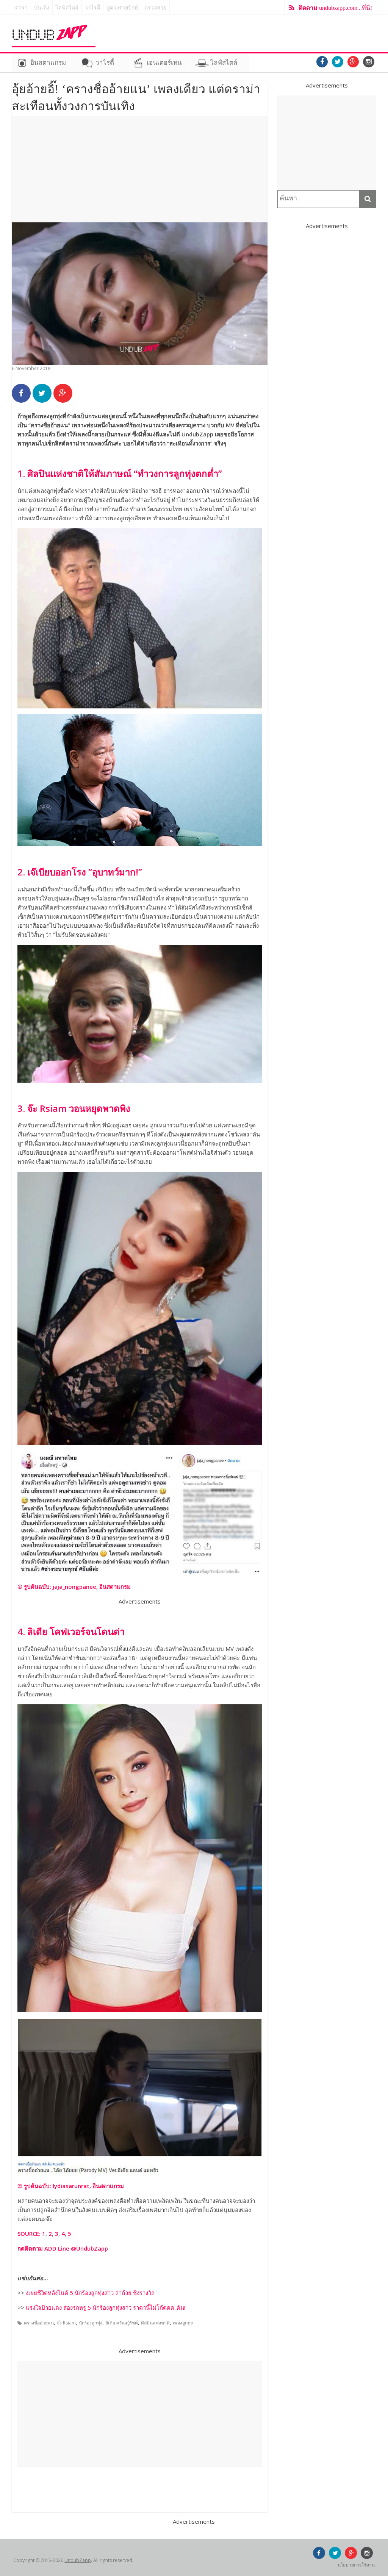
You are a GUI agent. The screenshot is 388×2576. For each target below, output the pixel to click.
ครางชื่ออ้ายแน (39, 2323)
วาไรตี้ (92, 8)
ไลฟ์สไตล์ (67, 8)
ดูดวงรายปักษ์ (122, 8)
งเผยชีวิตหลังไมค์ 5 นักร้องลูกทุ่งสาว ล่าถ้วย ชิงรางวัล (90, 2293)
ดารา (21, 8)
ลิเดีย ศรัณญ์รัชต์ (122, 2323)
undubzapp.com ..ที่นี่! (335, 8)
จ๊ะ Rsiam (66, 2323)
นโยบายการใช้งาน (356, 2565)
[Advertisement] (140, 169)
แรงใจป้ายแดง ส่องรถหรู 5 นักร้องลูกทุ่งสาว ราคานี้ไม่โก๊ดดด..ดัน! (106, 2307)
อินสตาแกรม (48, 63)
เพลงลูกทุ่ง (183, 2323)
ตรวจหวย (155, 8)
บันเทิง (42, 8)
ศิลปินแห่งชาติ (155, 2323)
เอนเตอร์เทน (164, 63)
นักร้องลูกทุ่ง (91, 2323)
